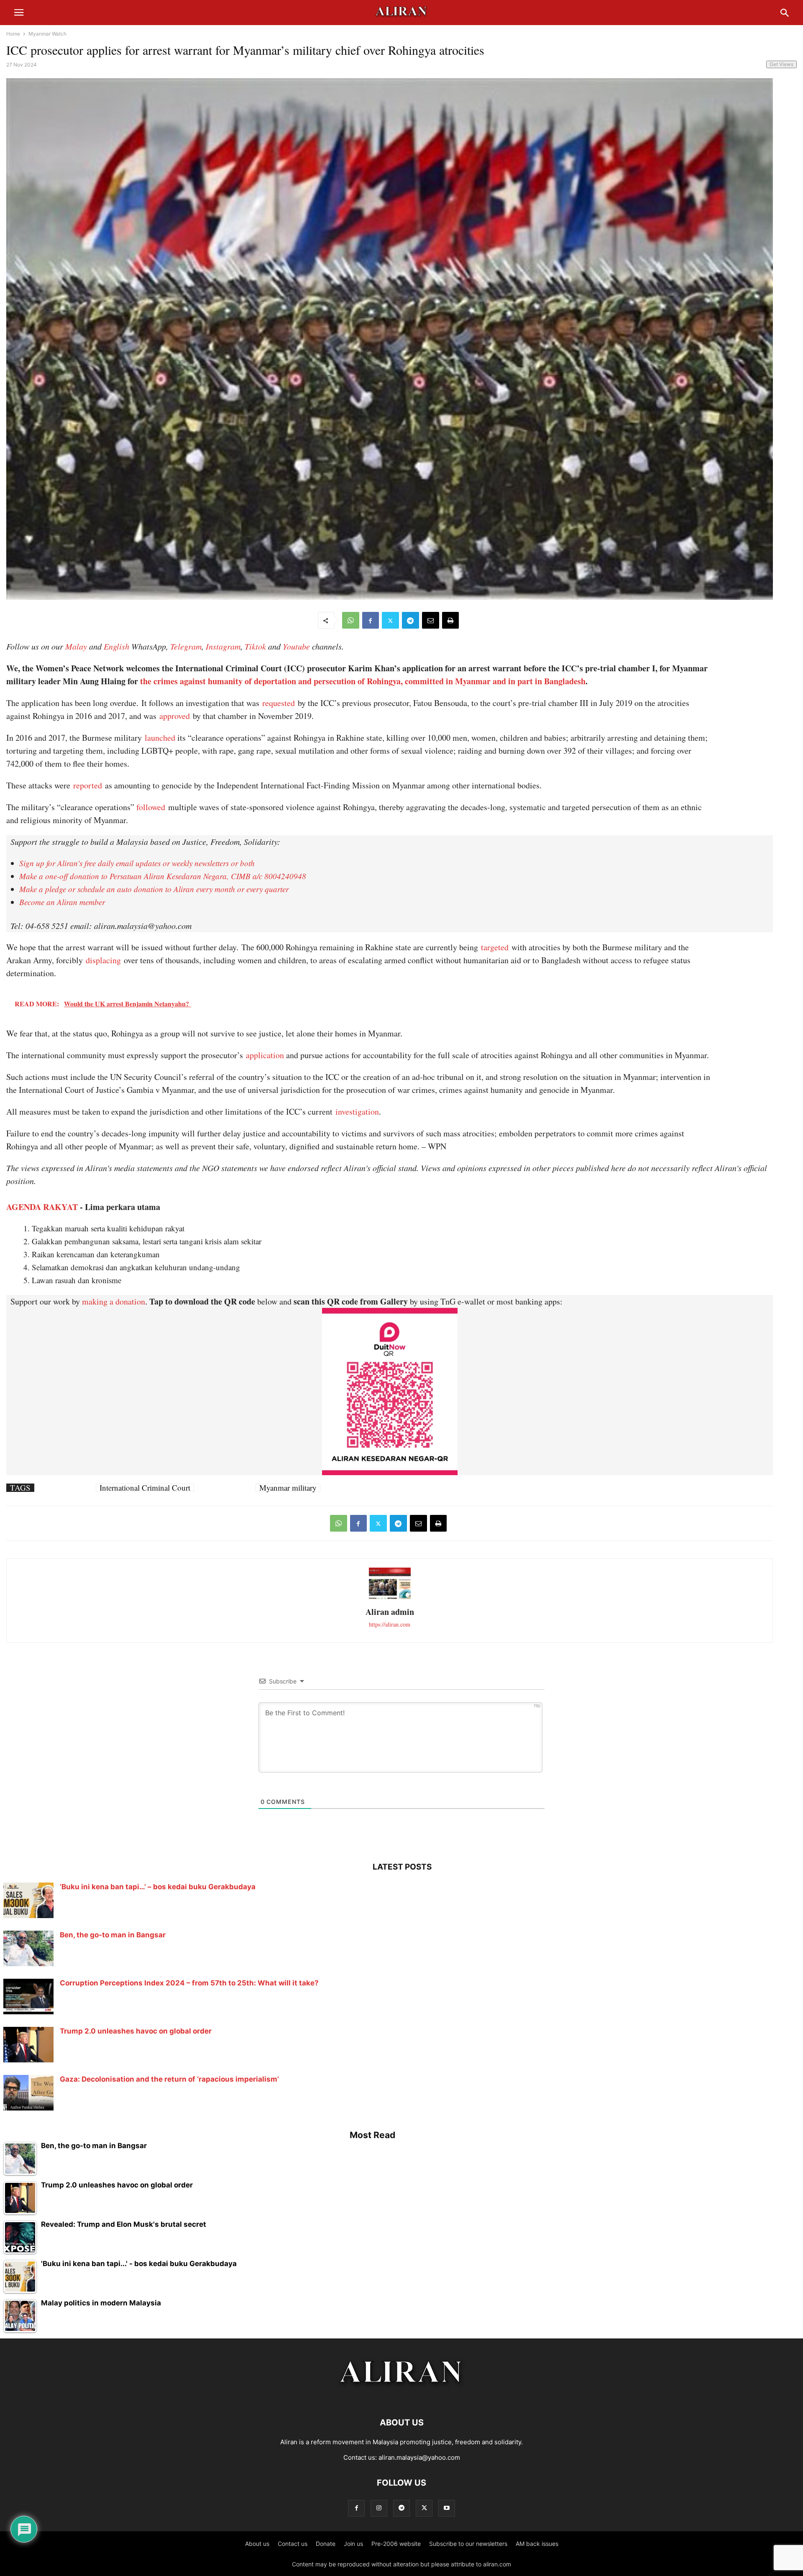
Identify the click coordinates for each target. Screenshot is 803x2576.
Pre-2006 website (396, 2544)
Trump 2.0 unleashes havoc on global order (136, 2031)
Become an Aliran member (62, 902)
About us (257, 2544)
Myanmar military (288, 1488)
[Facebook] (371, 620)
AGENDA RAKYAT (42, 1207)
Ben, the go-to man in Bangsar (113, 1935)
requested (279, 703)
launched (160, 738)
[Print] (450, 620)
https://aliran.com (390, 1624)
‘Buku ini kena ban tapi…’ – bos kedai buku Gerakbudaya (158, 1887)
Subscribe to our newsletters (468, 2544)
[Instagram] (379, 2508)
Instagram (223, 646)
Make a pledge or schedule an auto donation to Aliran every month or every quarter (154, 889)
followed (151, 807)
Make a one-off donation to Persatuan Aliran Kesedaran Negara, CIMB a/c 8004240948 (163, 876)
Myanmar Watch (47, 34)
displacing (103, 960)
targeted (495, 947)
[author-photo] (390, 1598)
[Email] (431, 620)
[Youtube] (447, 2508)
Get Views (781, 64)
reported (88, 785)
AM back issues (537, 2544)
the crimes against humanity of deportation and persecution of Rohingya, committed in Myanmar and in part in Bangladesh (363, 681)
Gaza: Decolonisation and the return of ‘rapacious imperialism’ (169, 2079)
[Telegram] (410, 620)
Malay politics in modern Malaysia (101, 2303)
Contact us (293, 2544)
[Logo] (402, 2397)
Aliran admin (390, 1612)
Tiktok (255, 646)
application (265, 1055)
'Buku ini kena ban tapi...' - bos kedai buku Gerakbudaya (139, 2264)
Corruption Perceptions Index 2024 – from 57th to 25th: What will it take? (189, 1983)
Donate (326, 2544)
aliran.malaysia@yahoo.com (419, 2457)
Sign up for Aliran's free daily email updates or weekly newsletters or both (137, 863)
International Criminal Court (145, 1488)
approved (175, 716)
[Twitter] (390, 620)
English (116, 646)
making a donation (114, 1301)
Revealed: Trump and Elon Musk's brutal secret (124, 2224)
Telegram (186, 646)
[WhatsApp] (351, 620)
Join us (353, 2544)
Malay (76, 646)
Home (13, 34)
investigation (357, 1111)
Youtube (296, 646)
